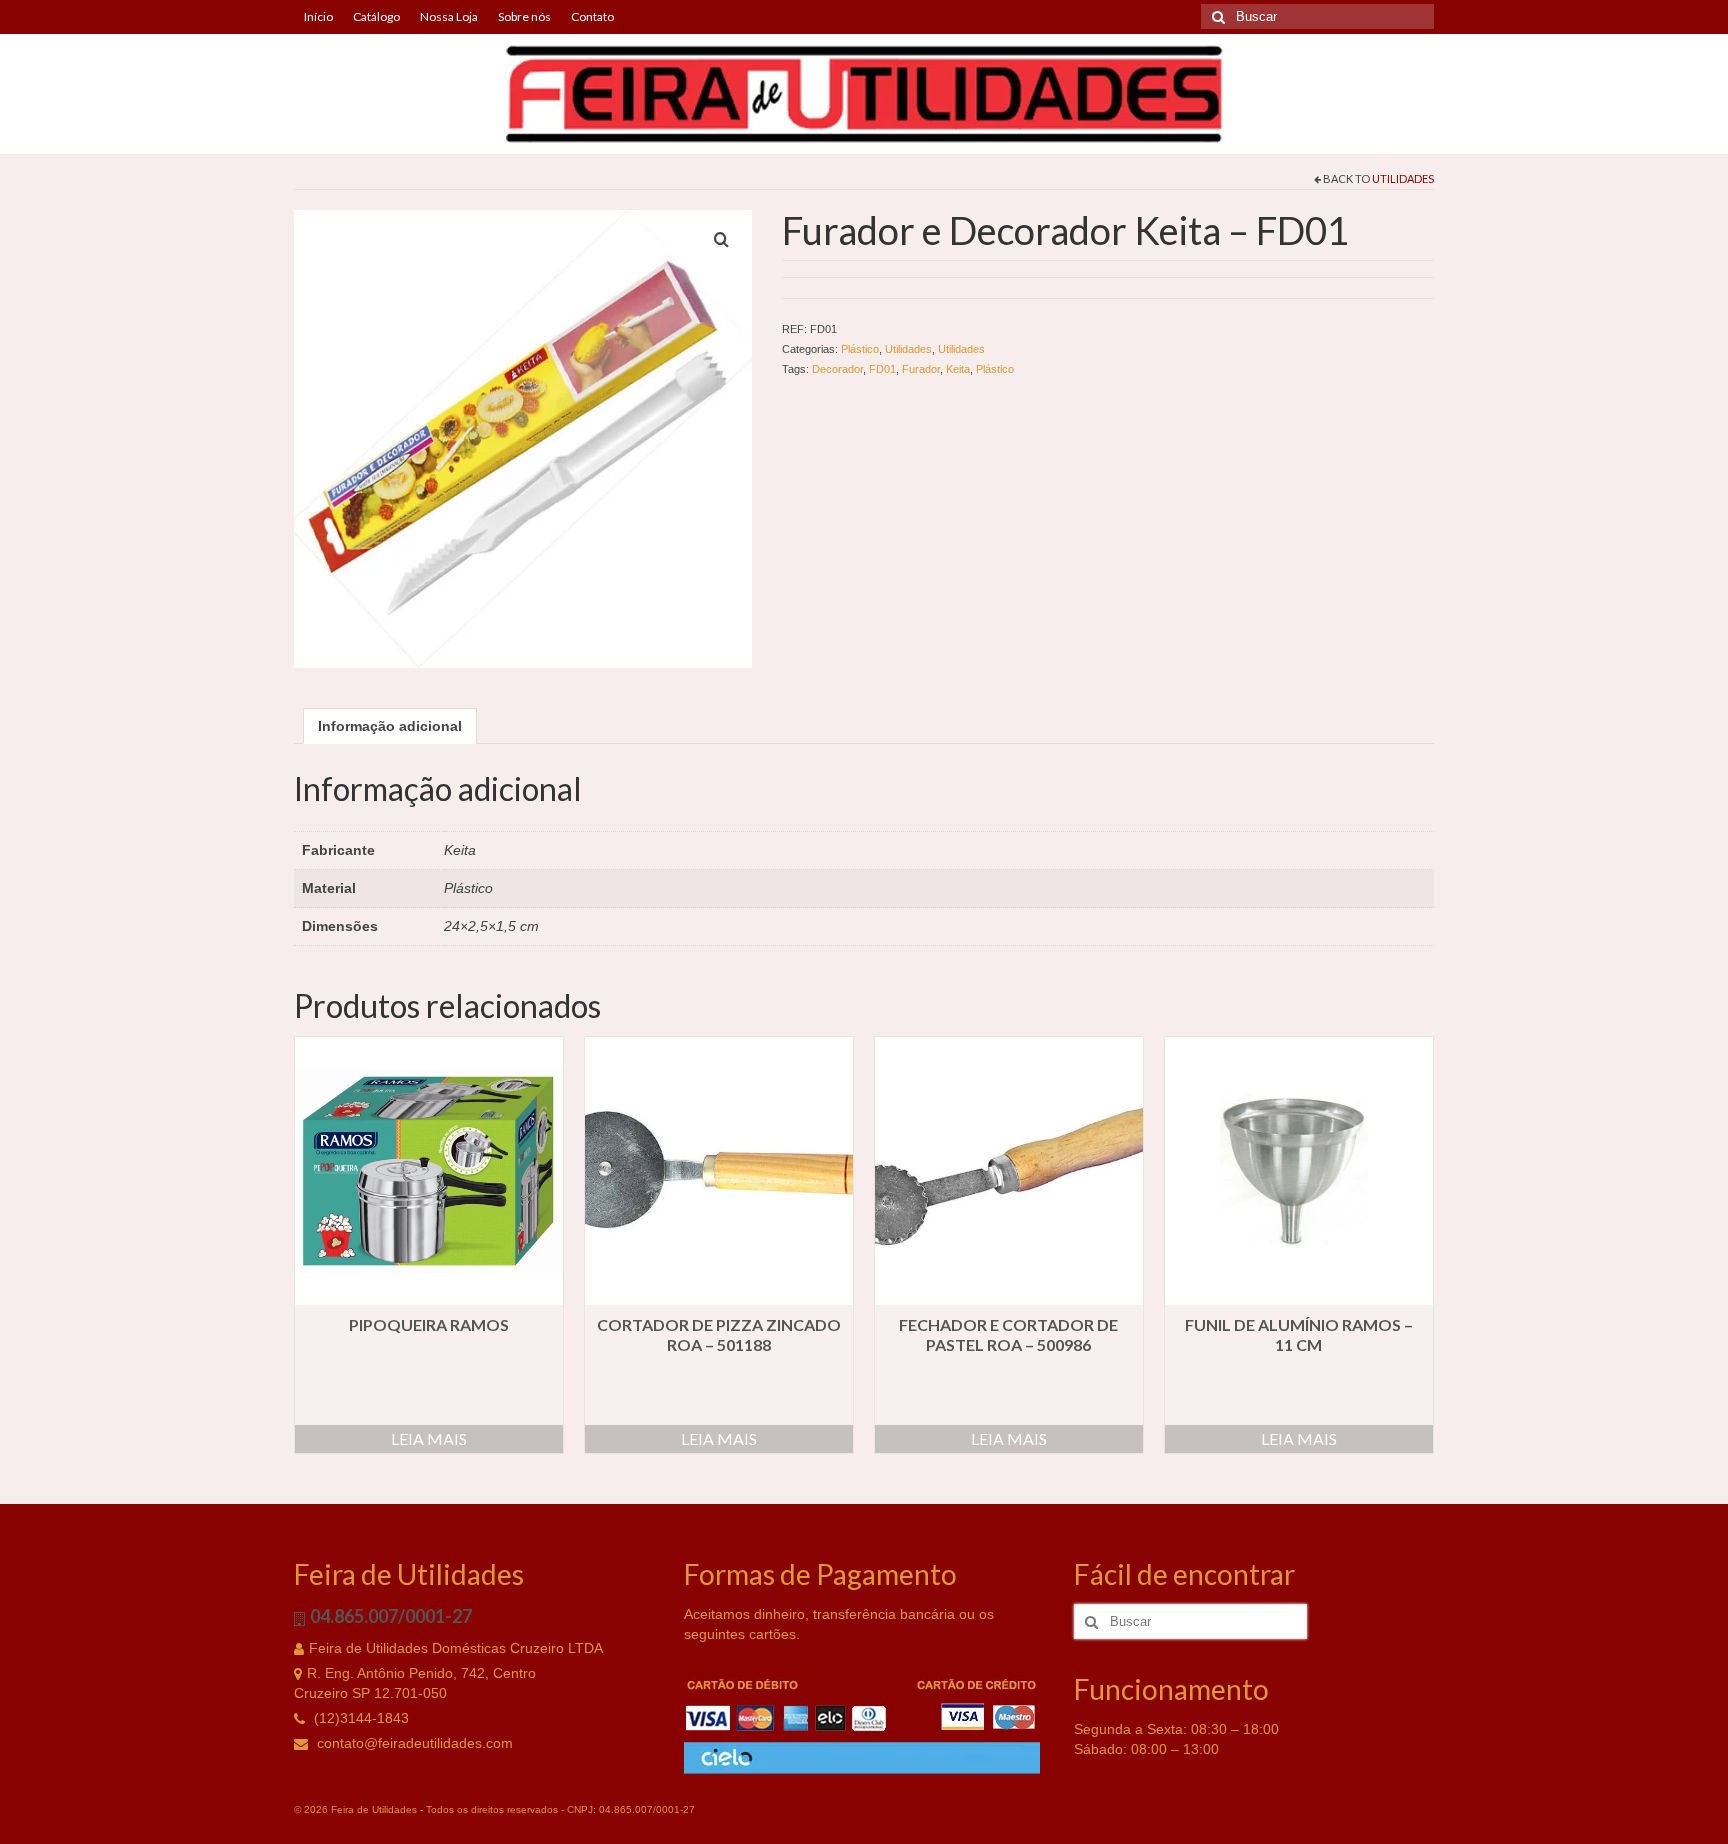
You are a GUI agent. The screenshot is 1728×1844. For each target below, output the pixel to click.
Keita (958, 369)
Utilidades (1403, 178)
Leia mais (429, 1438)
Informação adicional (390, 726)
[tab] (390, 726)
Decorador (837, 369)
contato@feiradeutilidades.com (413, 1743)
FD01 (882, 369)
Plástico (860, 349)
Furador (921, 369)
